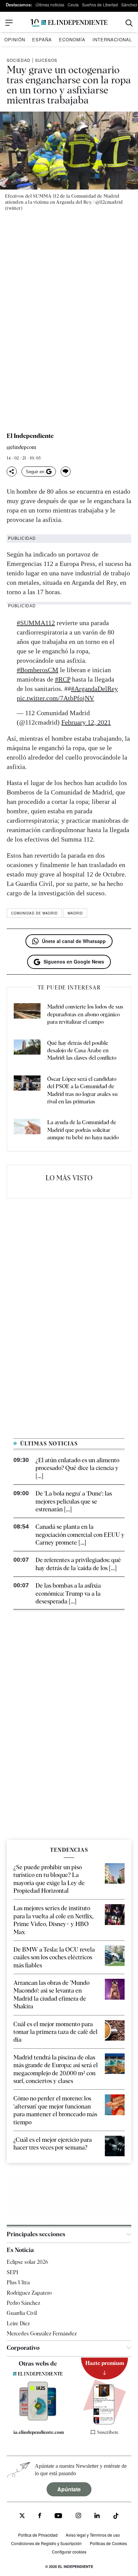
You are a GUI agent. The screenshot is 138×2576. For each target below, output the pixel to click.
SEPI (12, 2272)
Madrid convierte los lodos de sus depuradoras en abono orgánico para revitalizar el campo (85, 1014)
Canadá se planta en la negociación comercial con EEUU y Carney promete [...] (80, 1535)
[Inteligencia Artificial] (38, 2419)
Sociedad (19, 60)
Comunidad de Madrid (34, 913)
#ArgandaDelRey (94, 689)
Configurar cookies (69, 2552)
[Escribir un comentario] (66, 472)
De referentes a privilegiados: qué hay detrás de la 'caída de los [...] (78, 1564)
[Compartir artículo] (12, 472)
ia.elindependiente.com (39, 2432)
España (42, 39)
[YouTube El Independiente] (58, 2516)
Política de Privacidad (38, 2535)
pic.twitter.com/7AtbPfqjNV (55, 698)
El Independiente (30, 436)
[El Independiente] (69, 23)
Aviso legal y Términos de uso (93, 2535)
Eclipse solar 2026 (27, 2262)
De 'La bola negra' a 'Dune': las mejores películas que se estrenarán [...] (74, 1501)
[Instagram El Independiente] (78, 2516)
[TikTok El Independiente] (116, 2517)
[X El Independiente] (22, 2516)
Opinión (15, 39)
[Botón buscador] (129, 23)
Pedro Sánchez (23, 2303)
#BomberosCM (38, 670)
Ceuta (73, 5)
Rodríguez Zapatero (29, 2293)
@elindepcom (21, 447)
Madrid (75, 913)
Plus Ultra (18, 2282)
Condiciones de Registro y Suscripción (46, 2543)
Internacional (112, 39)
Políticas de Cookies (108, 2543)
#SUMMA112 (36, 623)
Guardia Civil (22, 2313)
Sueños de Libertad (100, 5)
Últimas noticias (50, 5)
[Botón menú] (9, 23)
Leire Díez (18, 2323)
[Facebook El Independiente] (40, 2516)
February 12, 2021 (86, 722)
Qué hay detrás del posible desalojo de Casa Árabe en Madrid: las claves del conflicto (82, 1051)
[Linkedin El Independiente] (97, 2516)
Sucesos (46, 60)
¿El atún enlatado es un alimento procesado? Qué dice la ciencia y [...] (77, 1468)
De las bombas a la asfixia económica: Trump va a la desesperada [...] (68, 1593)
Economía (72, 39)
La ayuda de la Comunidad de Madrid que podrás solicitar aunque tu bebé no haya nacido (83, 1130)
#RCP (63, 679)
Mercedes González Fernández (42, 2334)
